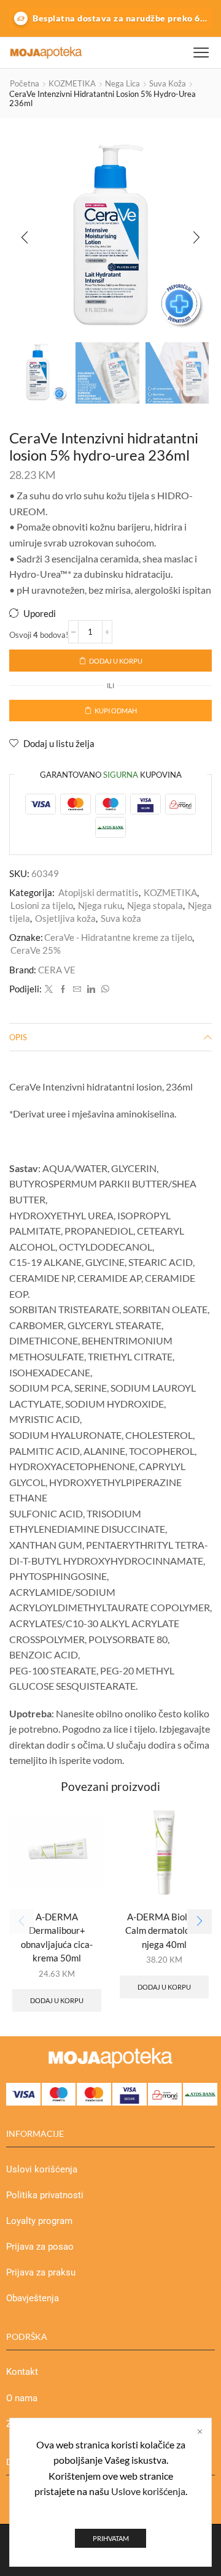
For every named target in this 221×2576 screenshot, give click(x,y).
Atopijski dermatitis (99, 892)
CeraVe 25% (36, 950)
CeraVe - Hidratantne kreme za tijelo (118, 937)
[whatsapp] (104, 989)
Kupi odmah (116, 711)
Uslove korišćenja (148, 2491)
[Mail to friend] (77, 989)
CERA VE (57, 970)
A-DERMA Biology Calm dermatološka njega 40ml (165, 1930)
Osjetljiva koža (65, 918)
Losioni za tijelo (42, 905)
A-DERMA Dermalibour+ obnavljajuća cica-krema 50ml (57, 1937)
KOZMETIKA (72, 83)
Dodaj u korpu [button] (57, 2000)
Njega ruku (100, 905)
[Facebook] (63, 989)
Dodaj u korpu (116, 661)
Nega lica (122, 83)
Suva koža (168, 83)
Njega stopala (155, 905)
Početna (25, 83)
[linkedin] (91, 989)
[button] (25, 238)
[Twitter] (49, 989)
